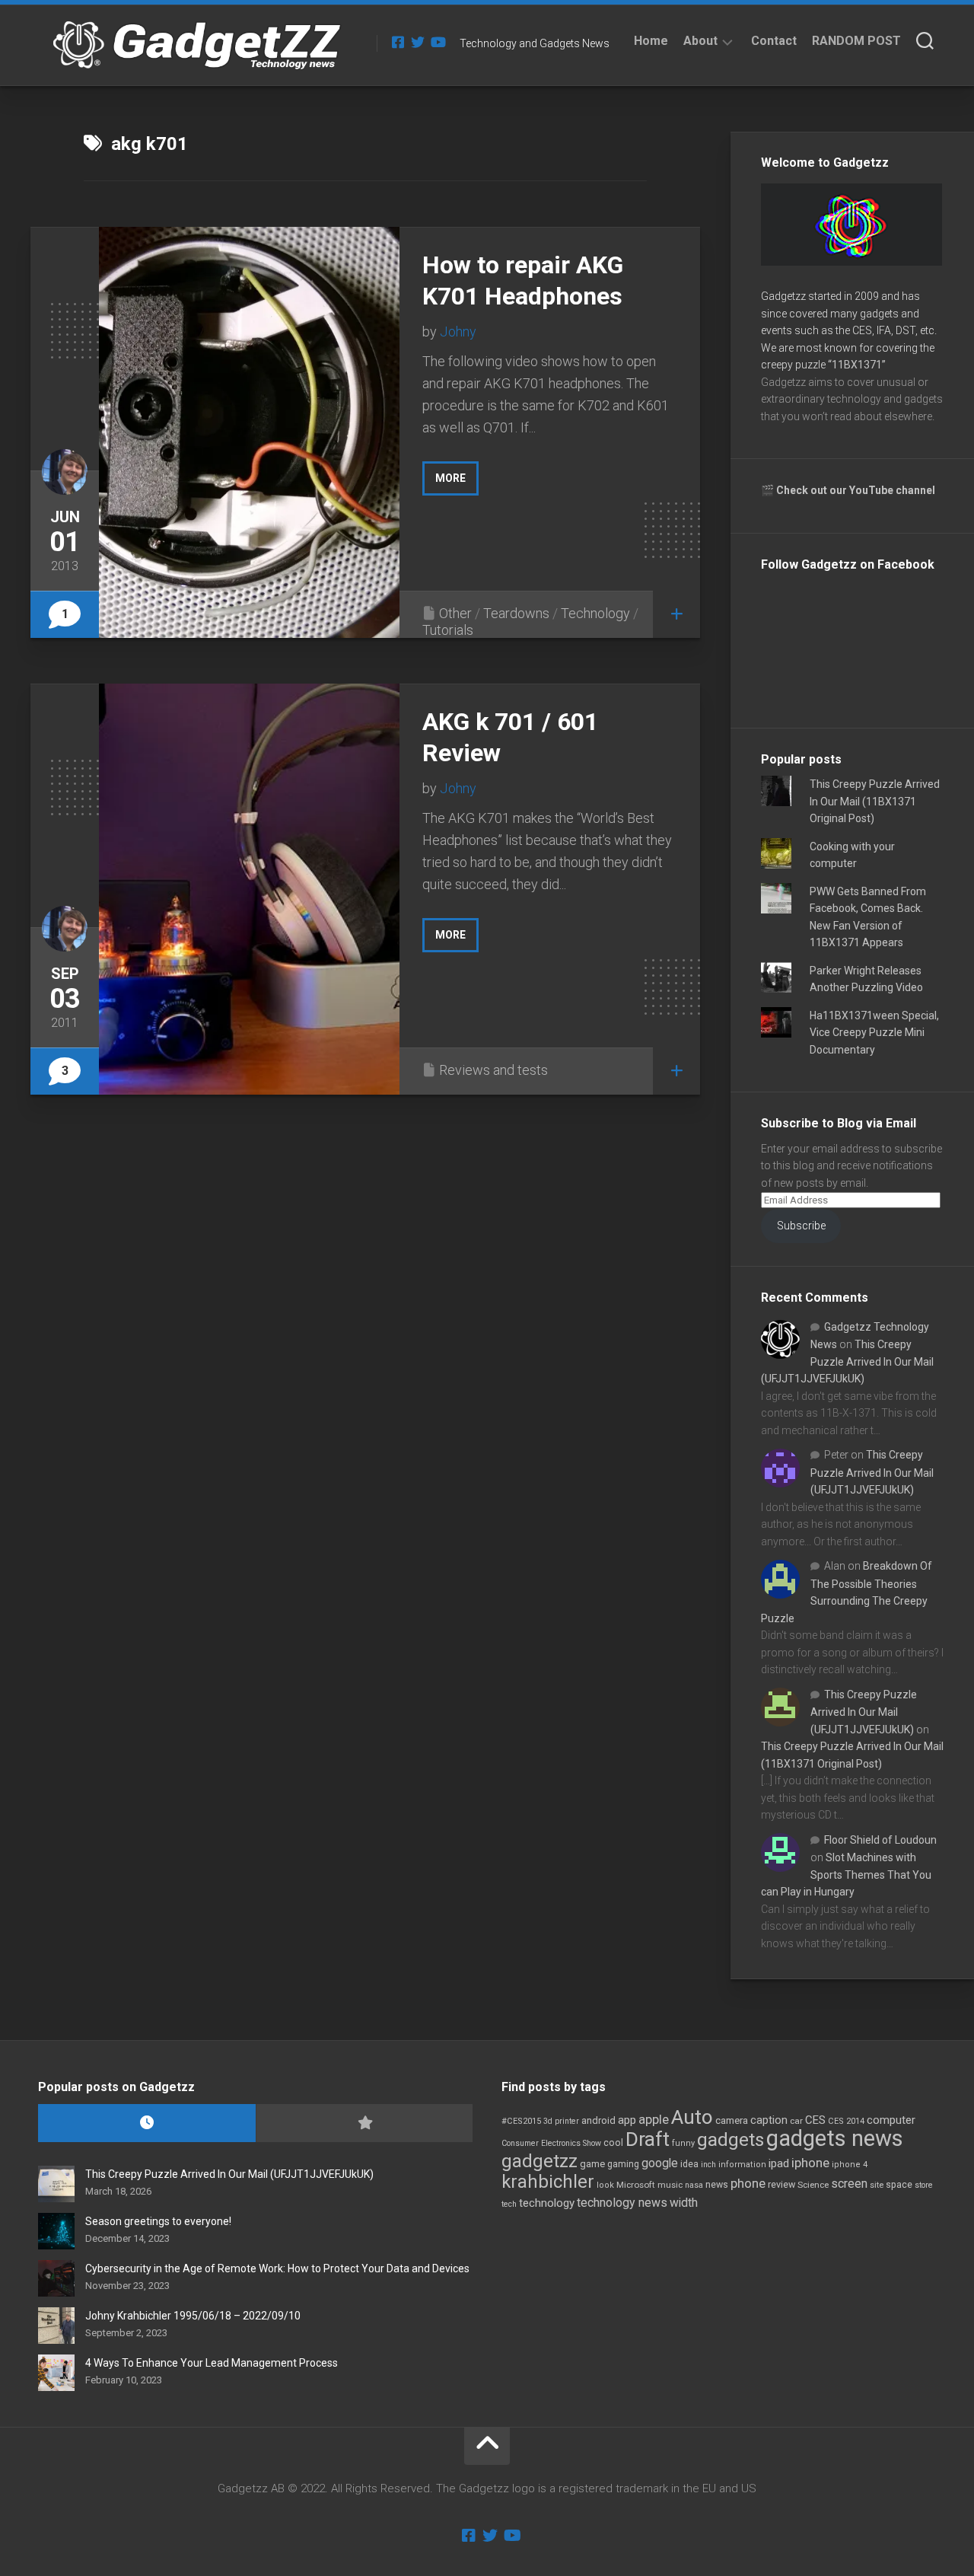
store (924, 2185)
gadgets (730, 2140)
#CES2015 (521, 2121)
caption (769, 2120)
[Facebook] (398, 42)
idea (689, 2164)
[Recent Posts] (147, 2123)
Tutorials (448, 630)
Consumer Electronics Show (551, 2143)
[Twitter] (418, 42)
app (627, 2120)
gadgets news (835, 2138)
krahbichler (548, 2182)
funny (683, 2143)
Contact (774, 41)
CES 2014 (846, 2121)
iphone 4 (850, 2165)
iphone (810, 2163)
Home (651, 41)
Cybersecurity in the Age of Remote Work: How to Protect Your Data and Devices (277, 2268)
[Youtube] (438, 42)
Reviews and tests (493, 1070)
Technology (595, 613)
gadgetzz (540, 2161)
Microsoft (636, 2185)
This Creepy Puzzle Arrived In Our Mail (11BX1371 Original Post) (875, 801)
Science (813, 2185)
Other (455, 613)
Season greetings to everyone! (158, 2221)
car (796, 2121)
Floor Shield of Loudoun (880, 1840)
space (899, 2184)
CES (815, 2120)
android (598, 2120)
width (684, 2203)
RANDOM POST (856, 41)
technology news (622, 2203)
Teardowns (516, 613)
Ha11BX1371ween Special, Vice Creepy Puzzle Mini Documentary (874, 1033)
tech (509, 2204)
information (742, 2165)
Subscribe (801, 1226)
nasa (694, 2185)
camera (732, 2120)
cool (613, 2143)
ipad (779, 2163)
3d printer (561, 2121)
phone (748, 2183)
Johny (458, 332)
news (717, 2185)
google (660, 2163)
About (700, 41)
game (592, 2164)
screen (849, 2184)
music (670, 2185)
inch (708, 2165)
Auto (692, 2117)
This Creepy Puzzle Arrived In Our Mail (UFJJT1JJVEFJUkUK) (847, 1361)
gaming (623, 2164)
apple (654, 2119)
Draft (648, 2139)
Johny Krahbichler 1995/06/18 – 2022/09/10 (193, 2316)
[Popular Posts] (364, 2123)
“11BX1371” (857, 365)
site (877, 2185)
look (605, 2185)
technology (547, 2203)
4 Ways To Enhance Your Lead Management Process (212, 2363)
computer (891, 2120)
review (781, 2184)
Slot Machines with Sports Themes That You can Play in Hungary (846, 1875)
